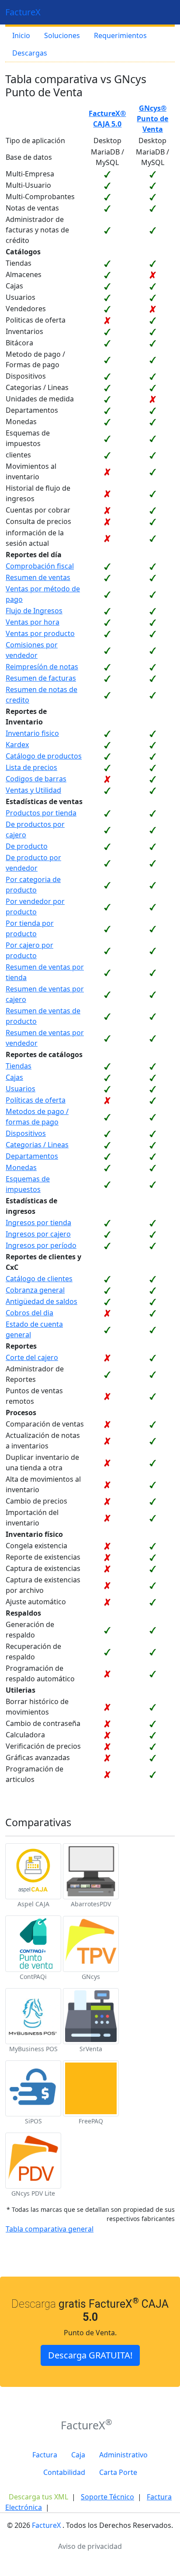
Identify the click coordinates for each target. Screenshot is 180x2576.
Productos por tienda (41, 813)
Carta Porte (118, 2472)
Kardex (17, 745)
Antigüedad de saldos (42, 1301)
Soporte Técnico (107, 2497)
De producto (27, 846)
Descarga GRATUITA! (90, 2355)
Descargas (30, 53)
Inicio (21, 35)
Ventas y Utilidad (33, 790)
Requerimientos (120, 35)
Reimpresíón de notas (42, 667)
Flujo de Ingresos (34, 611)
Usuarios (21, 1089)
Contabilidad (64, 2472)
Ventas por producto (40, 633)
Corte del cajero (32, 1357)
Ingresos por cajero (38, 1234)
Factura (45, 2455)
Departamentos (32, 1156)
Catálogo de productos (44, 756)
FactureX (23, 12)
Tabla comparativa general (50, 2229)
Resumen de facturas (41, 678)
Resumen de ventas (38, 577)
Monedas (21, 1167)
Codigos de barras (36, 779)
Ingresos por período (41, 1245)
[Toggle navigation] (163, 12)
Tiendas (19, 1066)
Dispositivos (26, 1133)
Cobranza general (35, 1290)
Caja (78, 2455)
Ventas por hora (33, 622)
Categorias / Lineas (37, 1145)
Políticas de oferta (36, 1100)
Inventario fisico (32, 733)
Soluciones (62, 35)
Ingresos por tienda (38, 1223)
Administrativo (123, 2455)
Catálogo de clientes (39, 1279)
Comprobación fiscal (40, 566)
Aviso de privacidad (90, 2546)
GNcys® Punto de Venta (152, 119)
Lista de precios (31, 767)
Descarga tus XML (38, 2497)
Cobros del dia (29, 1313)
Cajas (14, 1077)
